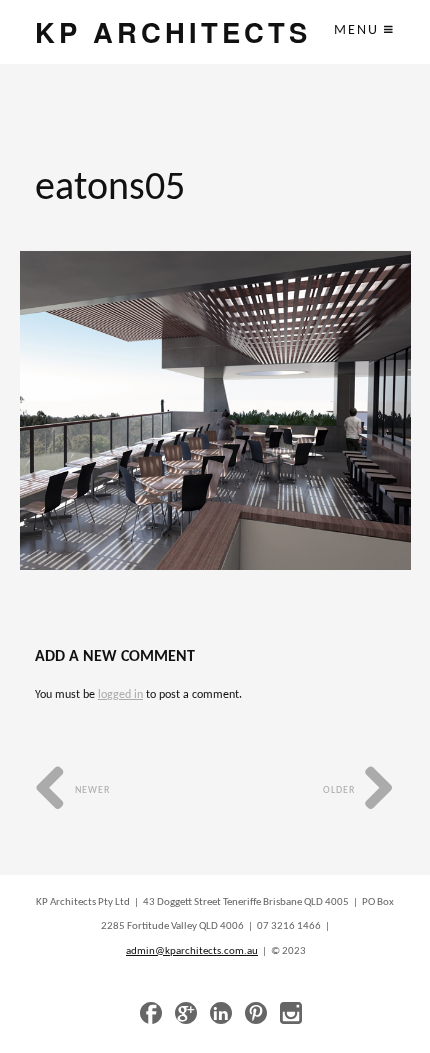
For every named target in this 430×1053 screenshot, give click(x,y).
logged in (120, 695)
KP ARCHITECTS (173, 31)
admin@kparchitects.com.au (192, 951)
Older (340, 790)
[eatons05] (215, 410)
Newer (91, 790)
